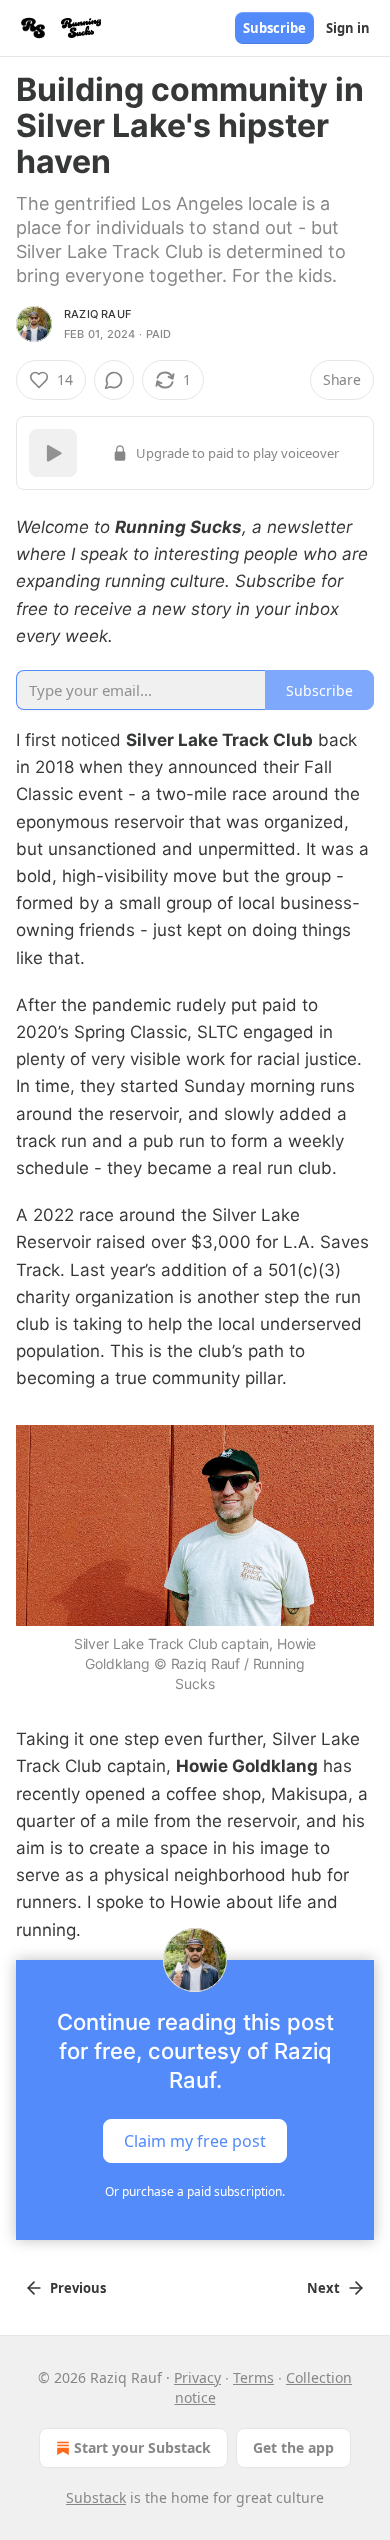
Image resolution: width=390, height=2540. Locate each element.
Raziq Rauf (97, 314)
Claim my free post (195, 2140)
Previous (78, 2288)
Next (323, 2288)
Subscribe (274, 28)
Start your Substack (142, 2447)
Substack (96, 2497)
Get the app (293, 2447)
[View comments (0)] (114, 380)
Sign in (348, 28)
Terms (253, 2377)
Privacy (197, 2377)
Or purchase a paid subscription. (195, 2191)
